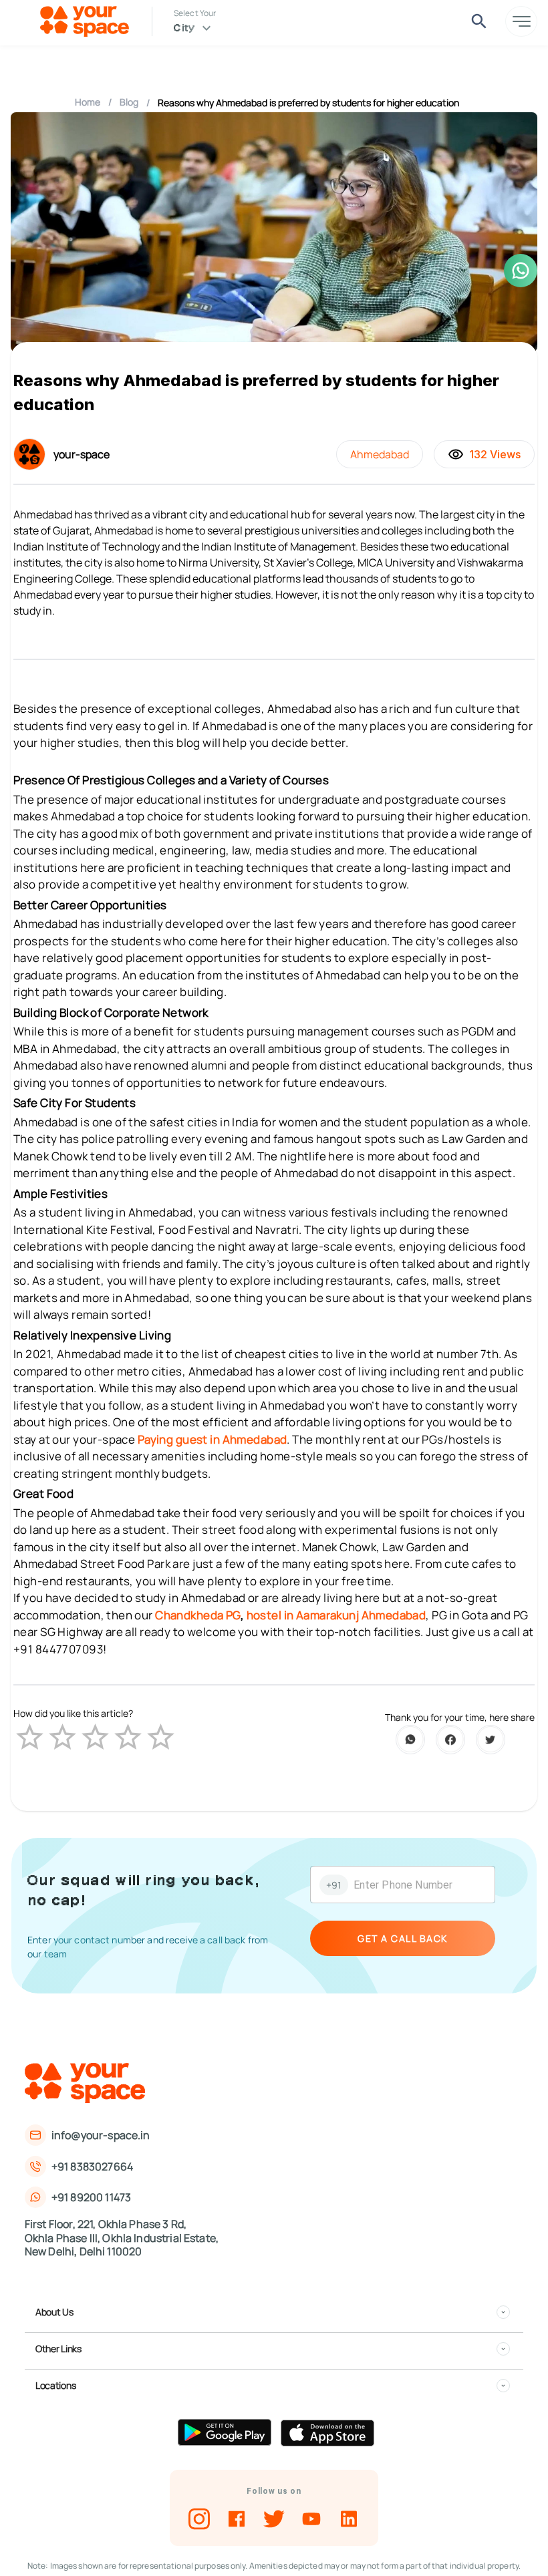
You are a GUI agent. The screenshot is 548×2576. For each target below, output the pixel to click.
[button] (273, 2312)
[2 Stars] (62, 1737)
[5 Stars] (161, 1737)
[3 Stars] (95, 1737)
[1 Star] (30, 1737)
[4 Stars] (128, 1737)
